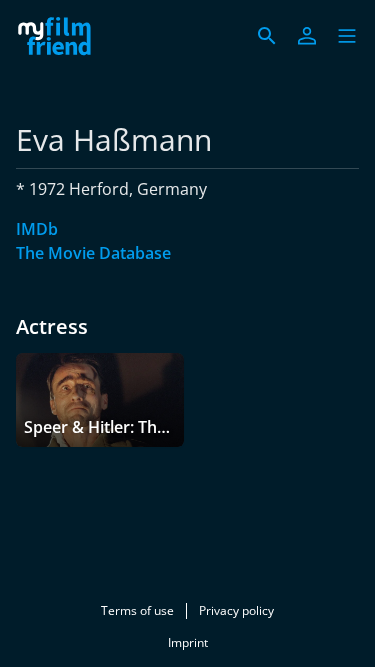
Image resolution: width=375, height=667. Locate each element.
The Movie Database (93, 253)
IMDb (37, 229)
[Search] (267, 36)
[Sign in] (307, 36)
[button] (347, 36)
